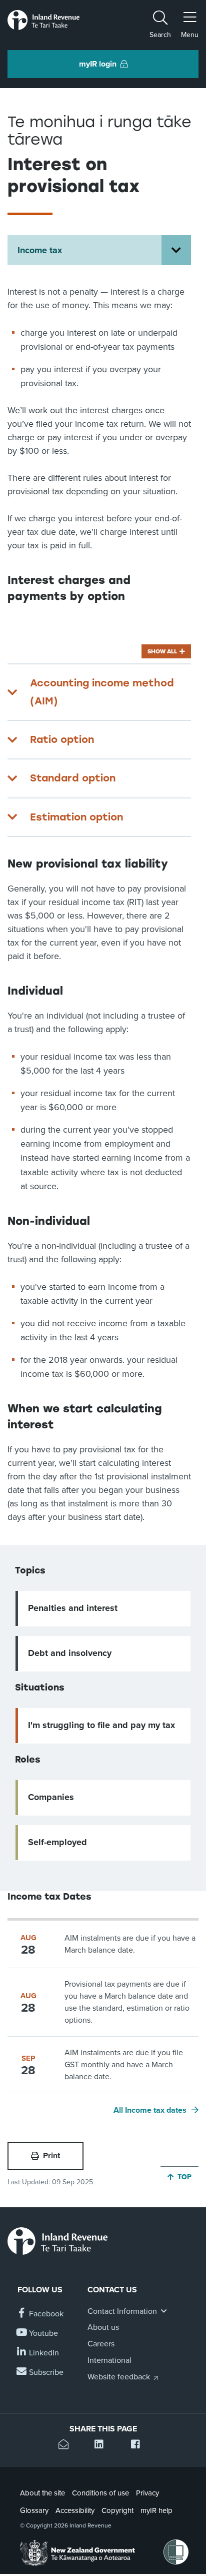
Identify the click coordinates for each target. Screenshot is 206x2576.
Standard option (73, 778)
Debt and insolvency (70, 1653)
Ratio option (62, 739)
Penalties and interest (73, 1608)
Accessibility (75, 2510)
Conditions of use (100, 2493)
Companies (51, 1797)
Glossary (34, 2510)
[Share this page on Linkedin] (103, 2446)
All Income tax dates (150, 2110)
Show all (162, 651)
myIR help (156, 2510)
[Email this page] (67, 2446)
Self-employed (57, 1842)
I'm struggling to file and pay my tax (101, 1725)
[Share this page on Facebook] (139, 2446)
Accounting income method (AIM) (102, 692)
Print (51, 2156)
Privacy (147, 2493)
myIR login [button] (98, 64)
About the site (42, 2493)
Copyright (117, 2510)
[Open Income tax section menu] (176, 250)
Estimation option (76, 817)
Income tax (40, 250)
